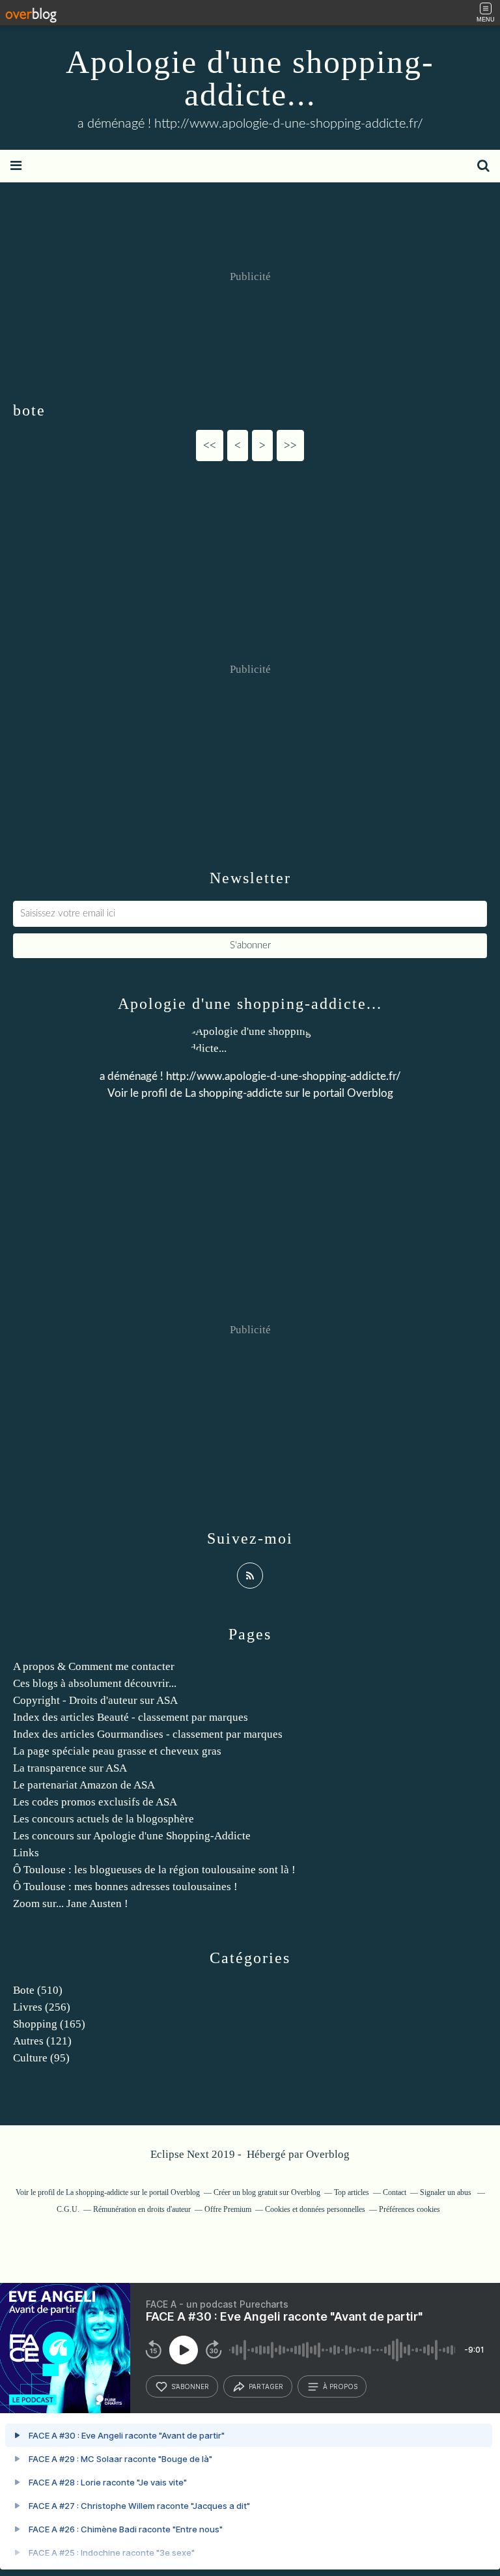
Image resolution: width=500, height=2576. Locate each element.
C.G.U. (68, 2209)
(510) (38, 1990)
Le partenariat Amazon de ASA (84, 1785)
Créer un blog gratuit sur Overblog (267, 2192)
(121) (42, 2041)
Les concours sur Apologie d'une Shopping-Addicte (132, 1836)
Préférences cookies (410, 2209)
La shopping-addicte (234, 1093)
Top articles (352, 2192)
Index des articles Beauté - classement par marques (131, 1717)
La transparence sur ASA (70, 1768)
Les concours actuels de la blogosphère (104, 1819)
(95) (41, 2058)
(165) (49, 2024)
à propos (340, 2386)
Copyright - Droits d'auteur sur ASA (95, 1700)
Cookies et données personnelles (315, 2209)
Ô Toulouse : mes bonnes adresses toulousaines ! (125, 1887)
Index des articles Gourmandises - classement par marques (148, 1734)
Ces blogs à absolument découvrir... (95, 1683)
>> (290, 445)
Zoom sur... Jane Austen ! (71, 1904)
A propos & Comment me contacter (94, 1666)
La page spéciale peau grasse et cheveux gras (117, 1751)
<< (210, 445)
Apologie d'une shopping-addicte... (250, 78)
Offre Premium (228, 2209)
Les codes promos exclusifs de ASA (95, 1802)
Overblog (328, 2154)
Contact (395, 2192)
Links (26, 1853)
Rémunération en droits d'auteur (142, 2209)
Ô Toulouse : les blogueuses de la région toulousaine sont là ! (154, 1870)
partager (266, 2386)
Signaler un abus (447, 2192)
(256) (42, 2007)
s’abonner (190, 2386)
